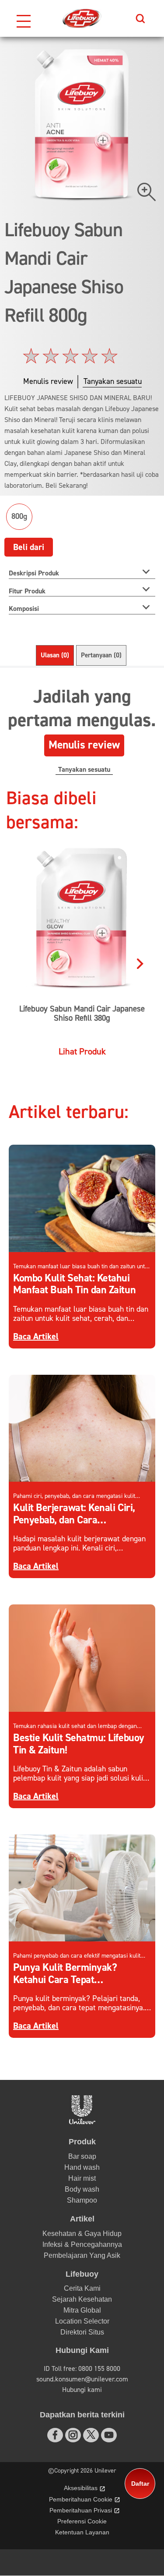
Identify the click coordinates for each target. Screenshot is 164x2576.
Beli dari (29, 547)
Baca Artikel (36, 1336)
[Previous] (24, 957)
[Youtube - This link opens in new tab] (109, 2435)
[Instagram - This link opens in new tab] (73, 2435)
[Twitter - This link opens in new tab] (91, 2434)
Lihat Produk (82, 1052)
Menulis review (84, 745)
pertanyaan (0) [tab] (101, 655)
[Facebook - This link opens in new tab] (55, 2435)
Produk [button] (82, 2142)
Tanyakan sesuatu (84, 770)
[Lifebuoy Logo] (82, 18)
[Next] (140, 957)
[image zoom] (147, 192)
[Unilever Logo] (82, 2122)
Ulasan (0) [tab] (55, 655)
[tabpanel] (82, 727)
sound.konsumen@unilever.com (82, 2379)
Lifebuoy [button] (82, 2274)
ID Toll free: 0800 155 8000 (82, 2369)
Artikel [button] (82, 2219)
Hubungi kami (82, 2390)
